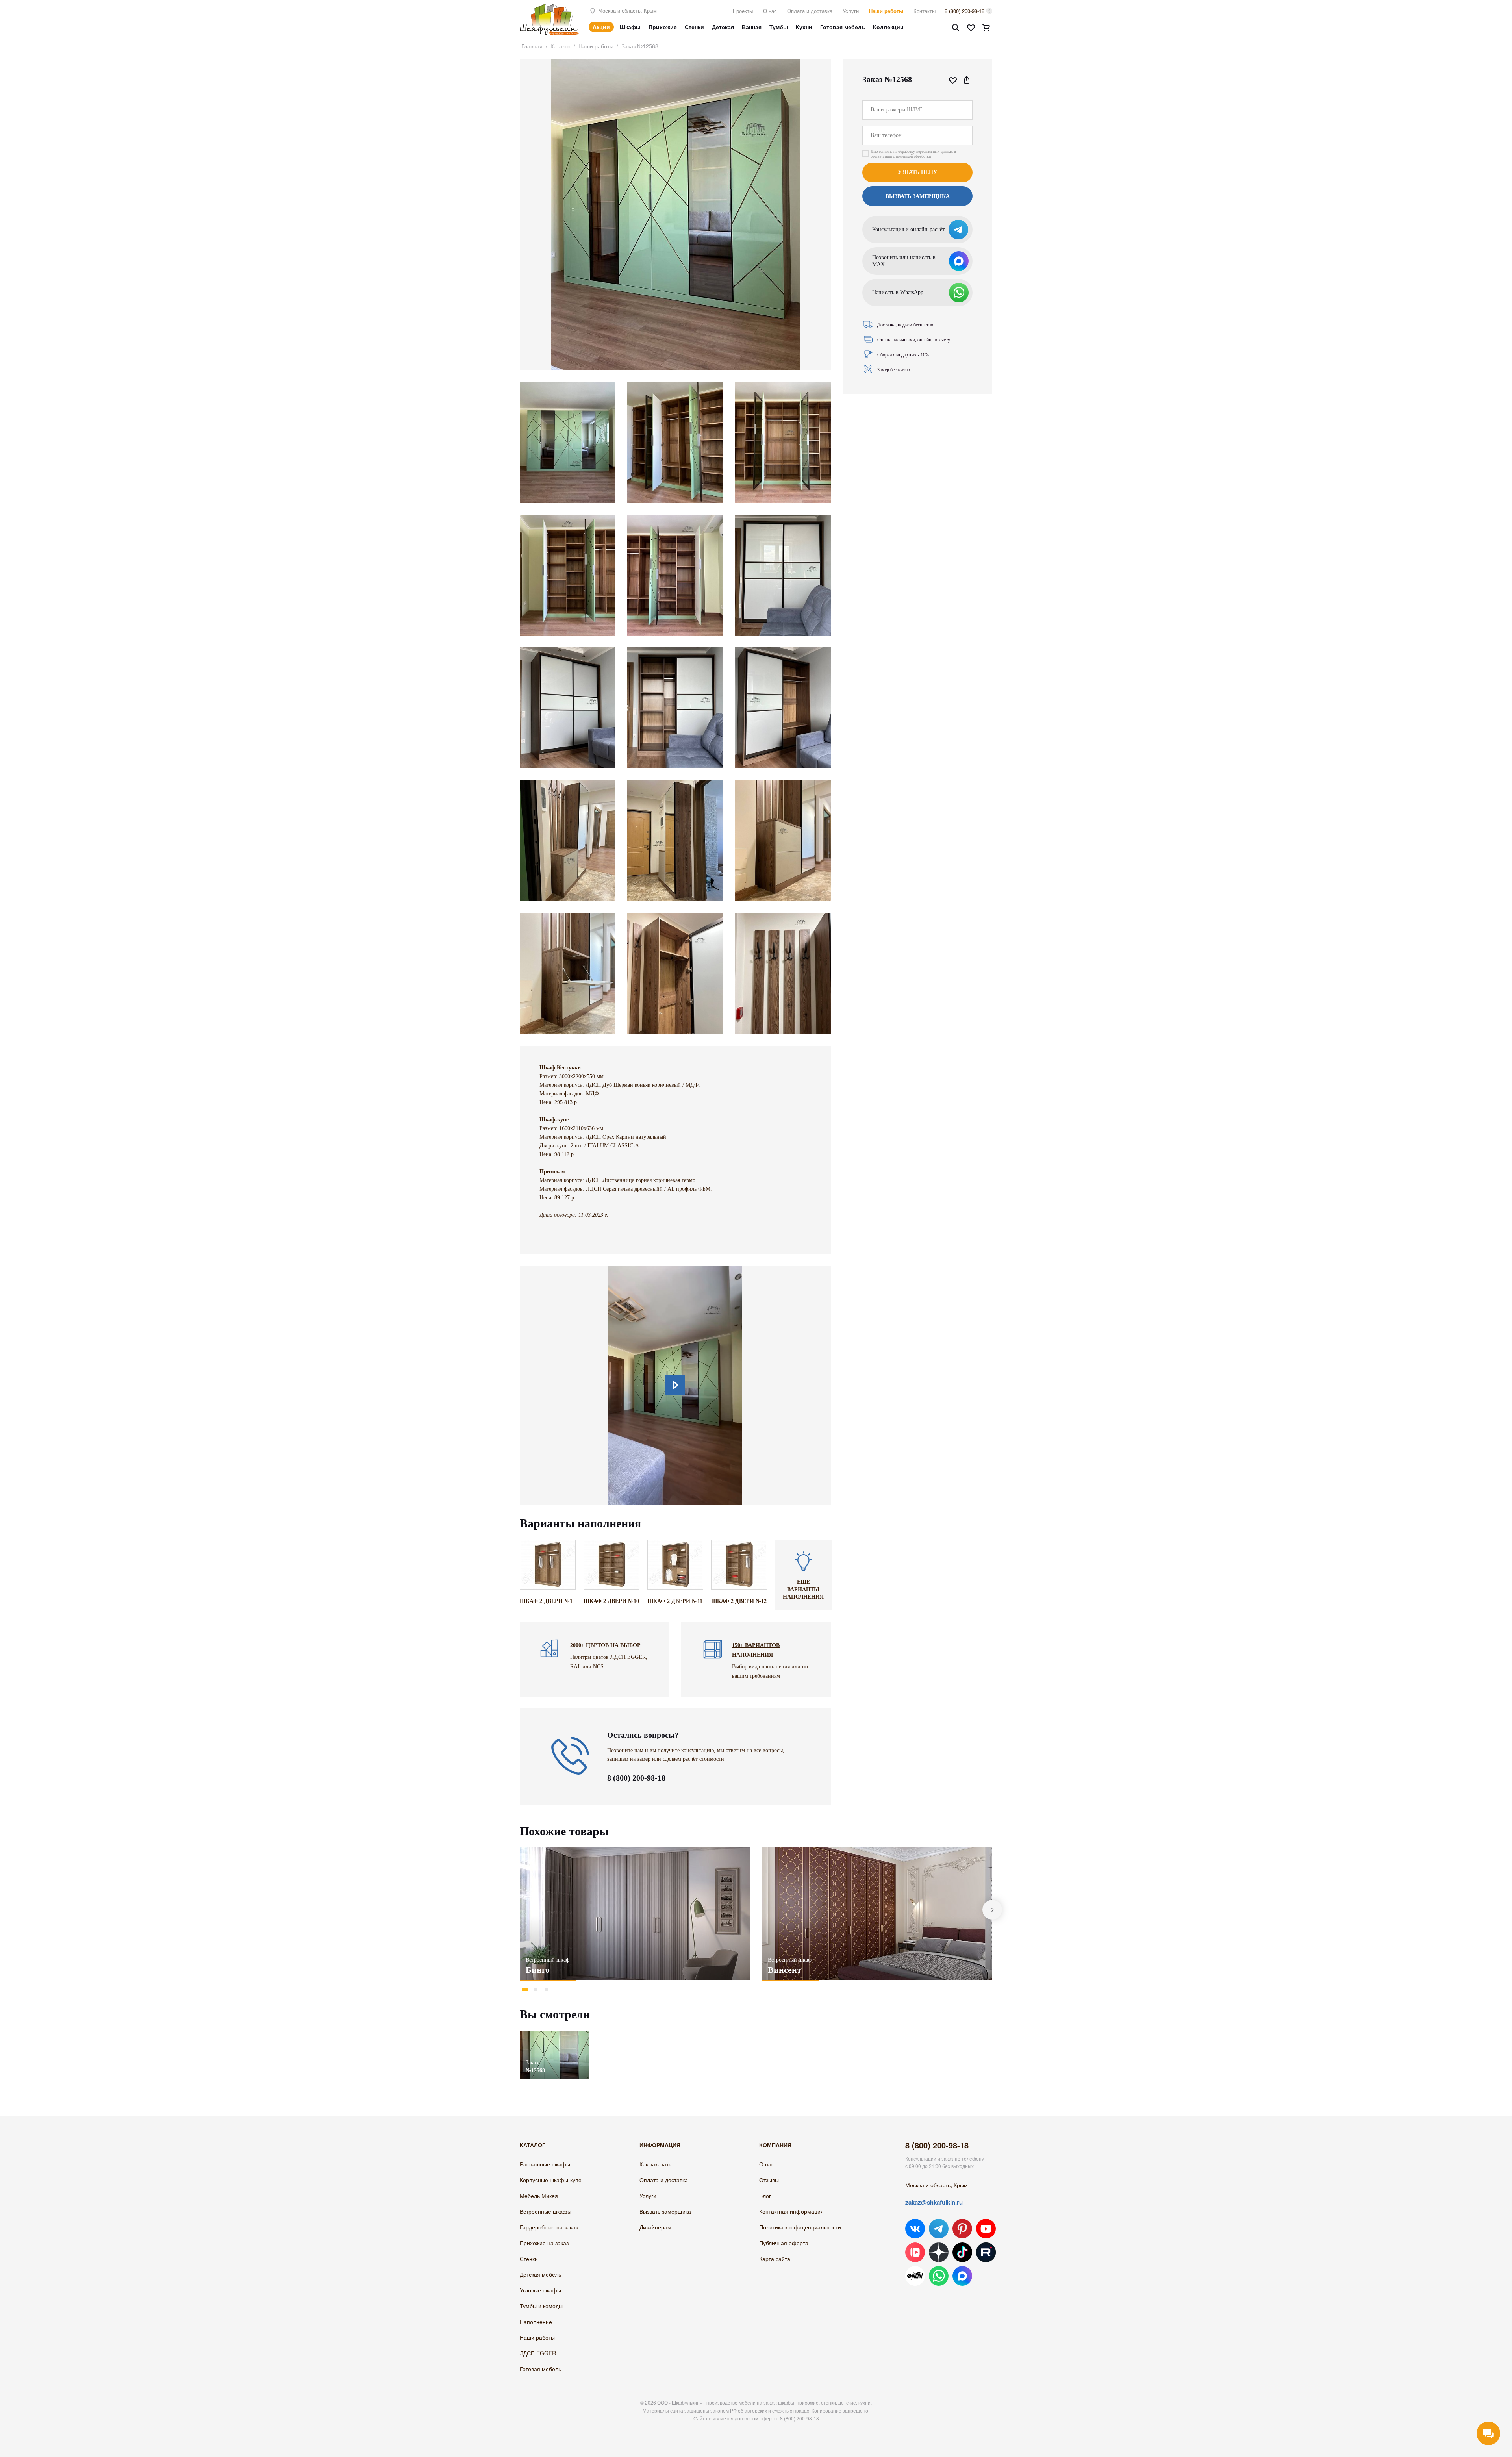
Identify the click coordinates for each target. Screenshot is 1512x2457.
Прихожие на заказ (544, 2243)
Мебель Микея (539, 2196)
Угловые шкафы (540, 2290)
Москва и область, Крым (627, 10)
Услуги (851, 11)
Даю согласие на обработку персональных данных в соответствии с (913, 154)
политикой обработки (913, 156)
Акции (601, 27)
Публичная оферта (784, 2243)
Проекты (743, 11)
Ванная (752, 27)
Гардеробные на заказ (549, 2227)
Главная (532, 46)
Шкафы (630, 27)
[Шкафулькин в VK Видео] (915, 2252)
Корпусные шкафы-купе (551, 2180)
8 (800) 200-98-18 (964, 11)
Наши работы (886, 11)
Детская (723, 27)
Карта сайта (775, 2259)
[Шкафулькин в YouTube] (986, 2229)
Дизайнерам (655, 2227)
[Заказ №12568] (554, 2034)
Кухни (804, 27)
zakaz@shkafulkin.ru (934, 2202)
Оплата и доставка (810, 11)
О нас (770, 11)
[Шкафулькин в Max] (962, 2276)
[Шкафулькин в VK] (915, 2229)
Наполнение (536, 2322)
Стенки (694, 27)
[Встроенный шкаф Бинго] (635, 1914)
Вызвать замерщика (665, 2211)
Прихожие (663, 27)
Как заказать (655, 2164)
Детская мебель (540, 2274)
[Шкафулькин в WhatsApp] (939, 2276)
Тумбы (779, 27)
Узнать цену (917, 172)
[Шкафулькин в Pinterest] (962, 2229)
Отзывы (769, 2180)
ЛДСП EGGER (538, 2353)
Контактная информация (791, 2211)
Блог (765, 2196)
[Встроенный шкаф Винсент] (877, 1914)
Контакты (925, 11)
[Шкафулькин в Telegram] (939, 2229)
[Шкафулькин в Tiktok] (962, 2252)
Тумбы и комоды (541, 2306)
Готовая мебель (843, 27)
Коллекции (888, 27)
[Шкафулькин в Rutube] (986, 2252)
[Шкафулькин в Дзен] (939, 2252)
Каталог (561, 46)
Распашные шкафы (545, 2164)
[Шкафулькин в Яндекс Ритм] (915, 2276)
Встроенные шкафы (546, 2211)
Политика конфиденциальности (800, 2227)
